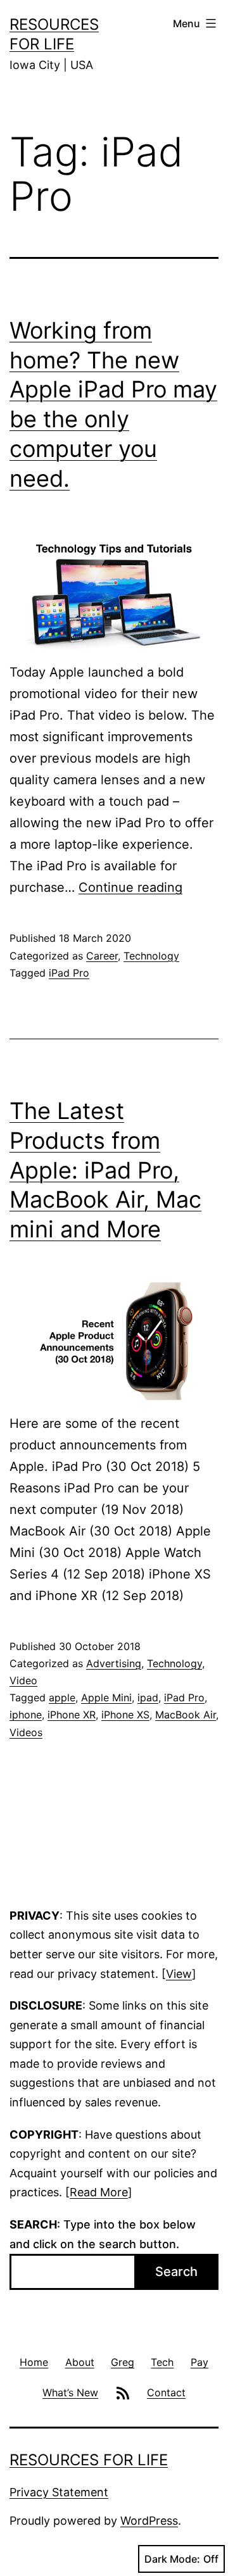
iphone (26, 1715)
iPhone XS (125, 1715)
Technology (151, 956)
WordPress (149, 2521)
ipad (148, 1698)
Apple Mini (106, 1698)
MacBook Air (186, 1715)
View (179, 1974)
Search (176, 2272)
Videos (26, 1732)
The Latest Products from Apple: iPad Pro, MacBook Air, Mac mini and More (105, 1170)
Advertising (114, 1663)
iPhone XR (72, 1715)
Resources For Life (89, 2460)
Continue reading (130, 887)
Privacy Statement (59, 2492)
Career (102, 956)
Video (23, 1680)
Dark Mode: (172, 2559)
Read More (99, 2192)
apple (62, 1698)
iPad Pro (69, 973)
